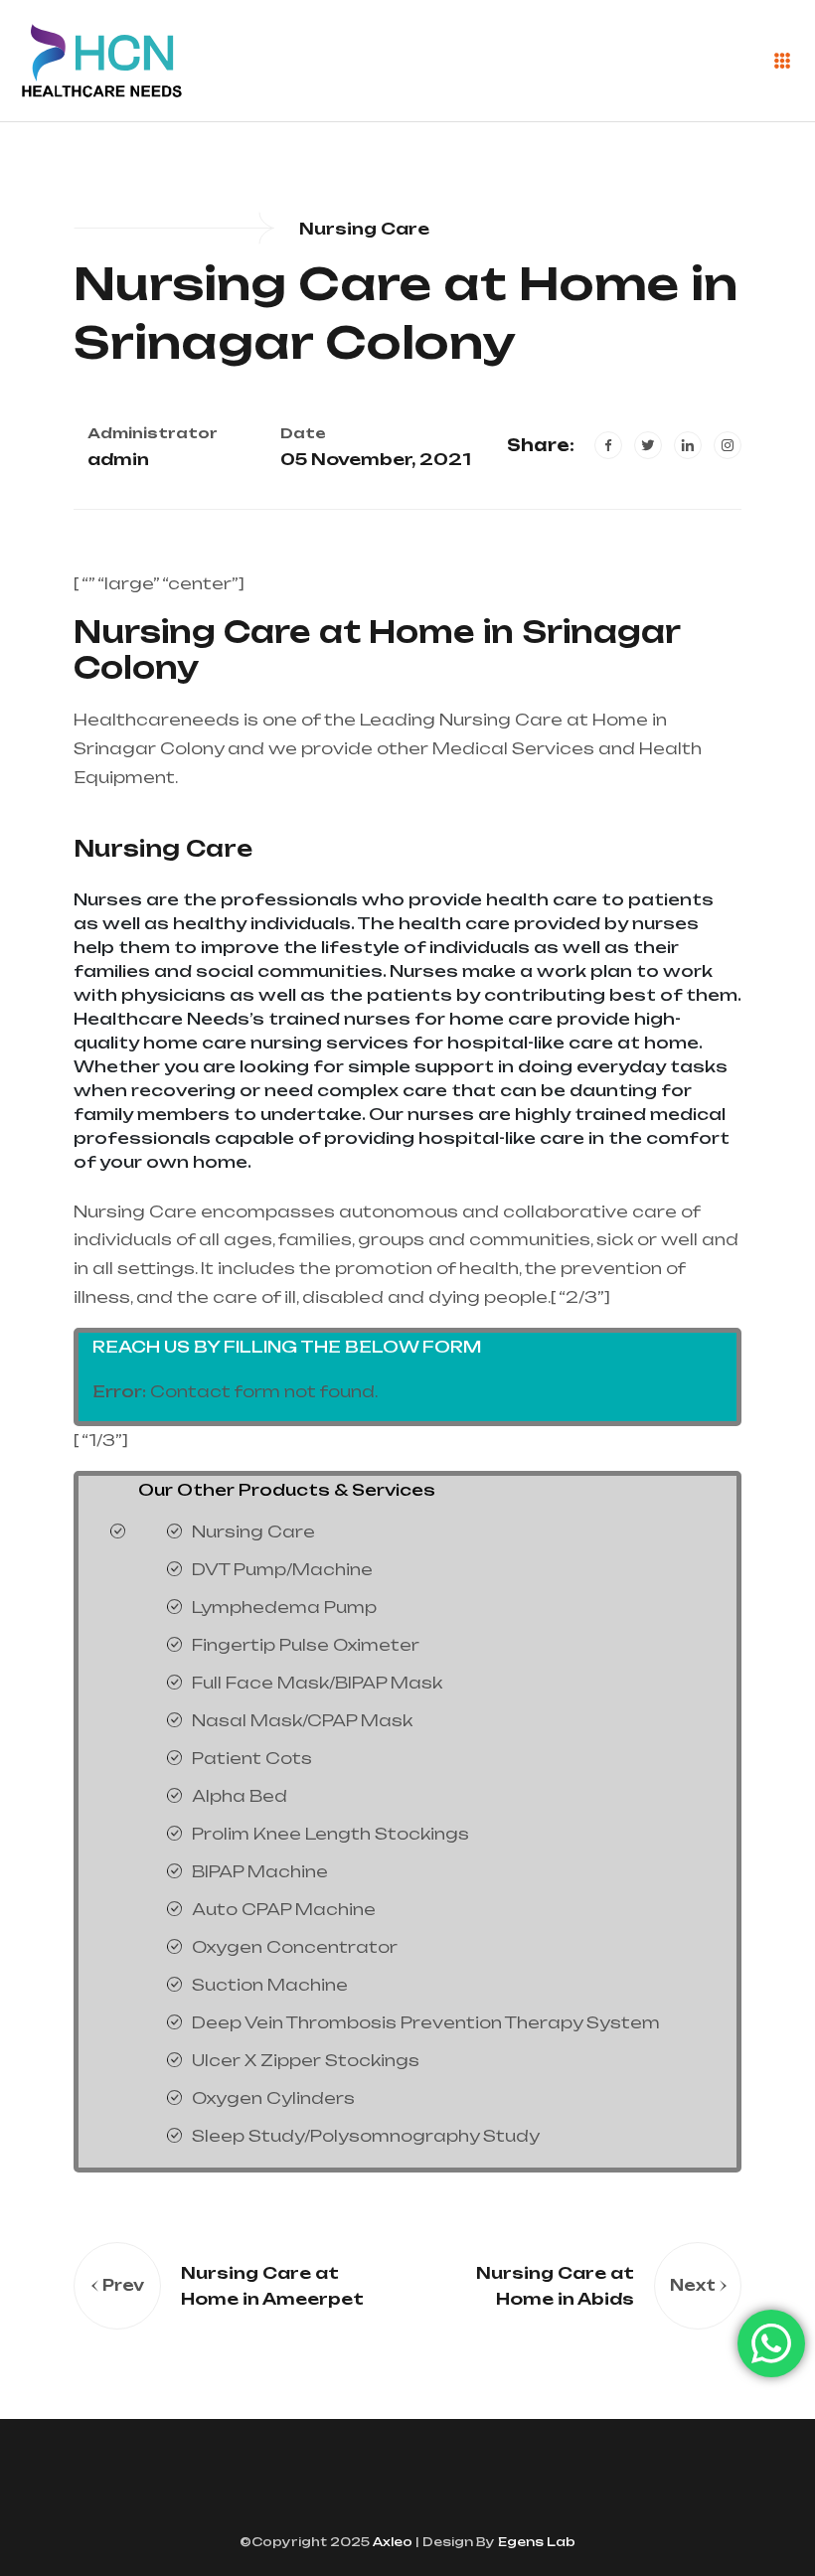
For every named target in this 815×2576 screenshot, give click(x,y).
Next (693, 2285)
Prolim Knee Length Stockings (330, 1834)
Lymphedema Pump (284, 1607)
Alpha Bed (240, 1796)
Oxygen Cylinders (273, 2098)
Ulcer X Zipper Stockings (306, 2060)
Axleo (391, 2542)
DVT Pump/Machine (282, 1569)
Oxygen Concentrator (295, 1947)
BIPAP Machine (260, 1871)
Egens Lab (535, 2542)
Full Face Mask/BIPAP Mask (317, 1683)
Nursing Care (163, 848)
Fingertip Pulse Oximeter (306, 1645)
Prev (123, 2285)
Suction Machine (270, 1985)
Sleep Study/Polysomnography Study (366, 2136)
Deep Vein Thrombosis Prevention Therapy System (426, 2022)
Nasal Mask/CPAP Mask (302, 1720)
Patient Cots (252, 1758)
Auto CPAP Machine (284, 1909)
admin (118, 459)
